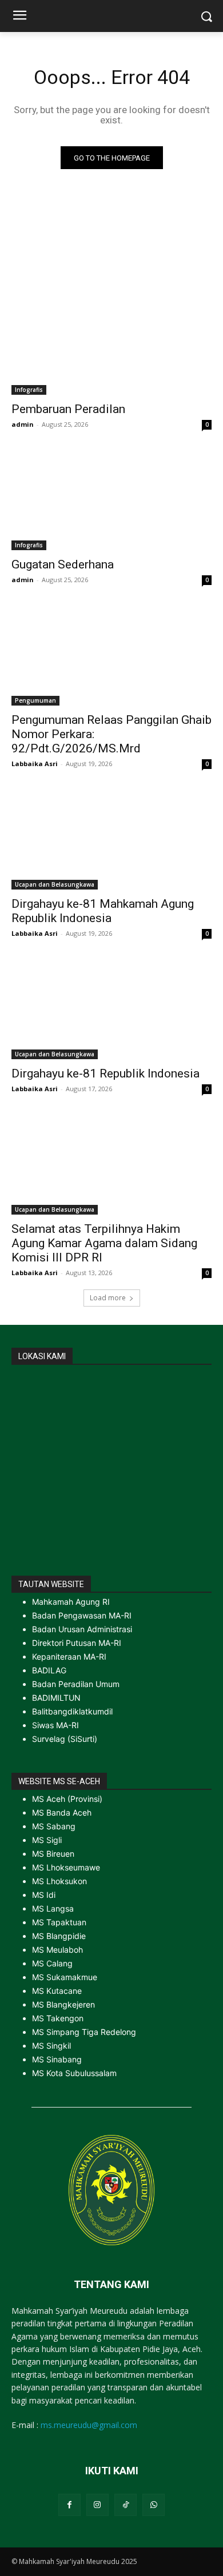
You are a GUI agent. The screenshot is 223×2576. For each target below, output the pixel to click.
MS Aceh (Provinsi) (67, 1799)
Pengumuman (35, 700)
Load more (108, 1298)
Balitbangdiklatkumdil (72, 1711)
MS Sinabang (57, 2059)
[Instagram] (97, 2505)
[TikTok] (126, 2505)
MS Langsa (53, 1908)
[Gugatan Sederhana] (111, 500)
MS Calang (52, 1963)
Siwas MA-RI (55, 1725)
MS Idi (44, 1895)
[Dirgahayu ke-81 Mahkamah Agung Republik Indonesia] (111, 840)
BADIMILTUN (56, 1698)
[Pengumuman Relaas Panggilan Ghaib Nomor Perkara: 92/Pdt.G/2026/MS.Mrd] (111, 656)
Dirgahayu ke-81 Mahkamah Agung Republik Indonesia (103, 911)
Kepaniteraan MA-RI (69, 1656)
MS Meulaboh (57, 1950)
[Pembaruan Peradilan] (111, 345)
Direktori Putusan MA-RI (77, 1643)
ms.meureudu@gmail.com (89, 2425)
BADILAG (49, 1670)
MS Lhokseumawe (66, 1867)
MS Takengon (58, 2018)
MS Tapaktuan (59, 1922)
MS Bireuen (53, 1854)
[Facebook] (69, 2505)
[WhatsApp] (154, 2505)
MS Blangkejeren (63, 2004)
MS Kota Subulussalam (74, 2073)
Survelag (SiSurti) (65, 1739)
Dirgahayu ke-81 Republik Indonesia (105, 1073)
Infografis (29, 390)
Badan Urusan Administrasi (82, 1629)
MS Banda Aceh (62, 1812)
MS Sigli (47, 1840)
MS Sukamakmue (65, 1977)
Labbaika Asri (35, 764)
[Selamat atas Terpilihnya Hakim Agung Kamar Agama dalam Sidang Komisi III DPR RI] (111, 1165)
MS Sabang (54, 1826)
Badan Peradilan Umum (76, 1684)
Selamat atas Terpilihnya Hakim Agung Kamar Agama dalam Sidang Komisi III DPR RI (104, 1243)
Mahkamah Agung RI (71, 1602)
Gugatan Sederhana (63, 564)
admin (23, 424)
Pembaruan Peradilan (68, 409)
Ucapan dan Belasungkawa (55, 884)
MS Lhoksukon (59, 1881)
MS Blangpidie (59, 1936)
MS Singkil (51, 2046)
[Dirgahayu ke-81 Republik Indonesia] (111, 1009)
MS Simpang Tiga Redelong (84, 2032)
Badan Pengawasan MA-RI (82, 1615)
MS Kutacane (57, 1991)
